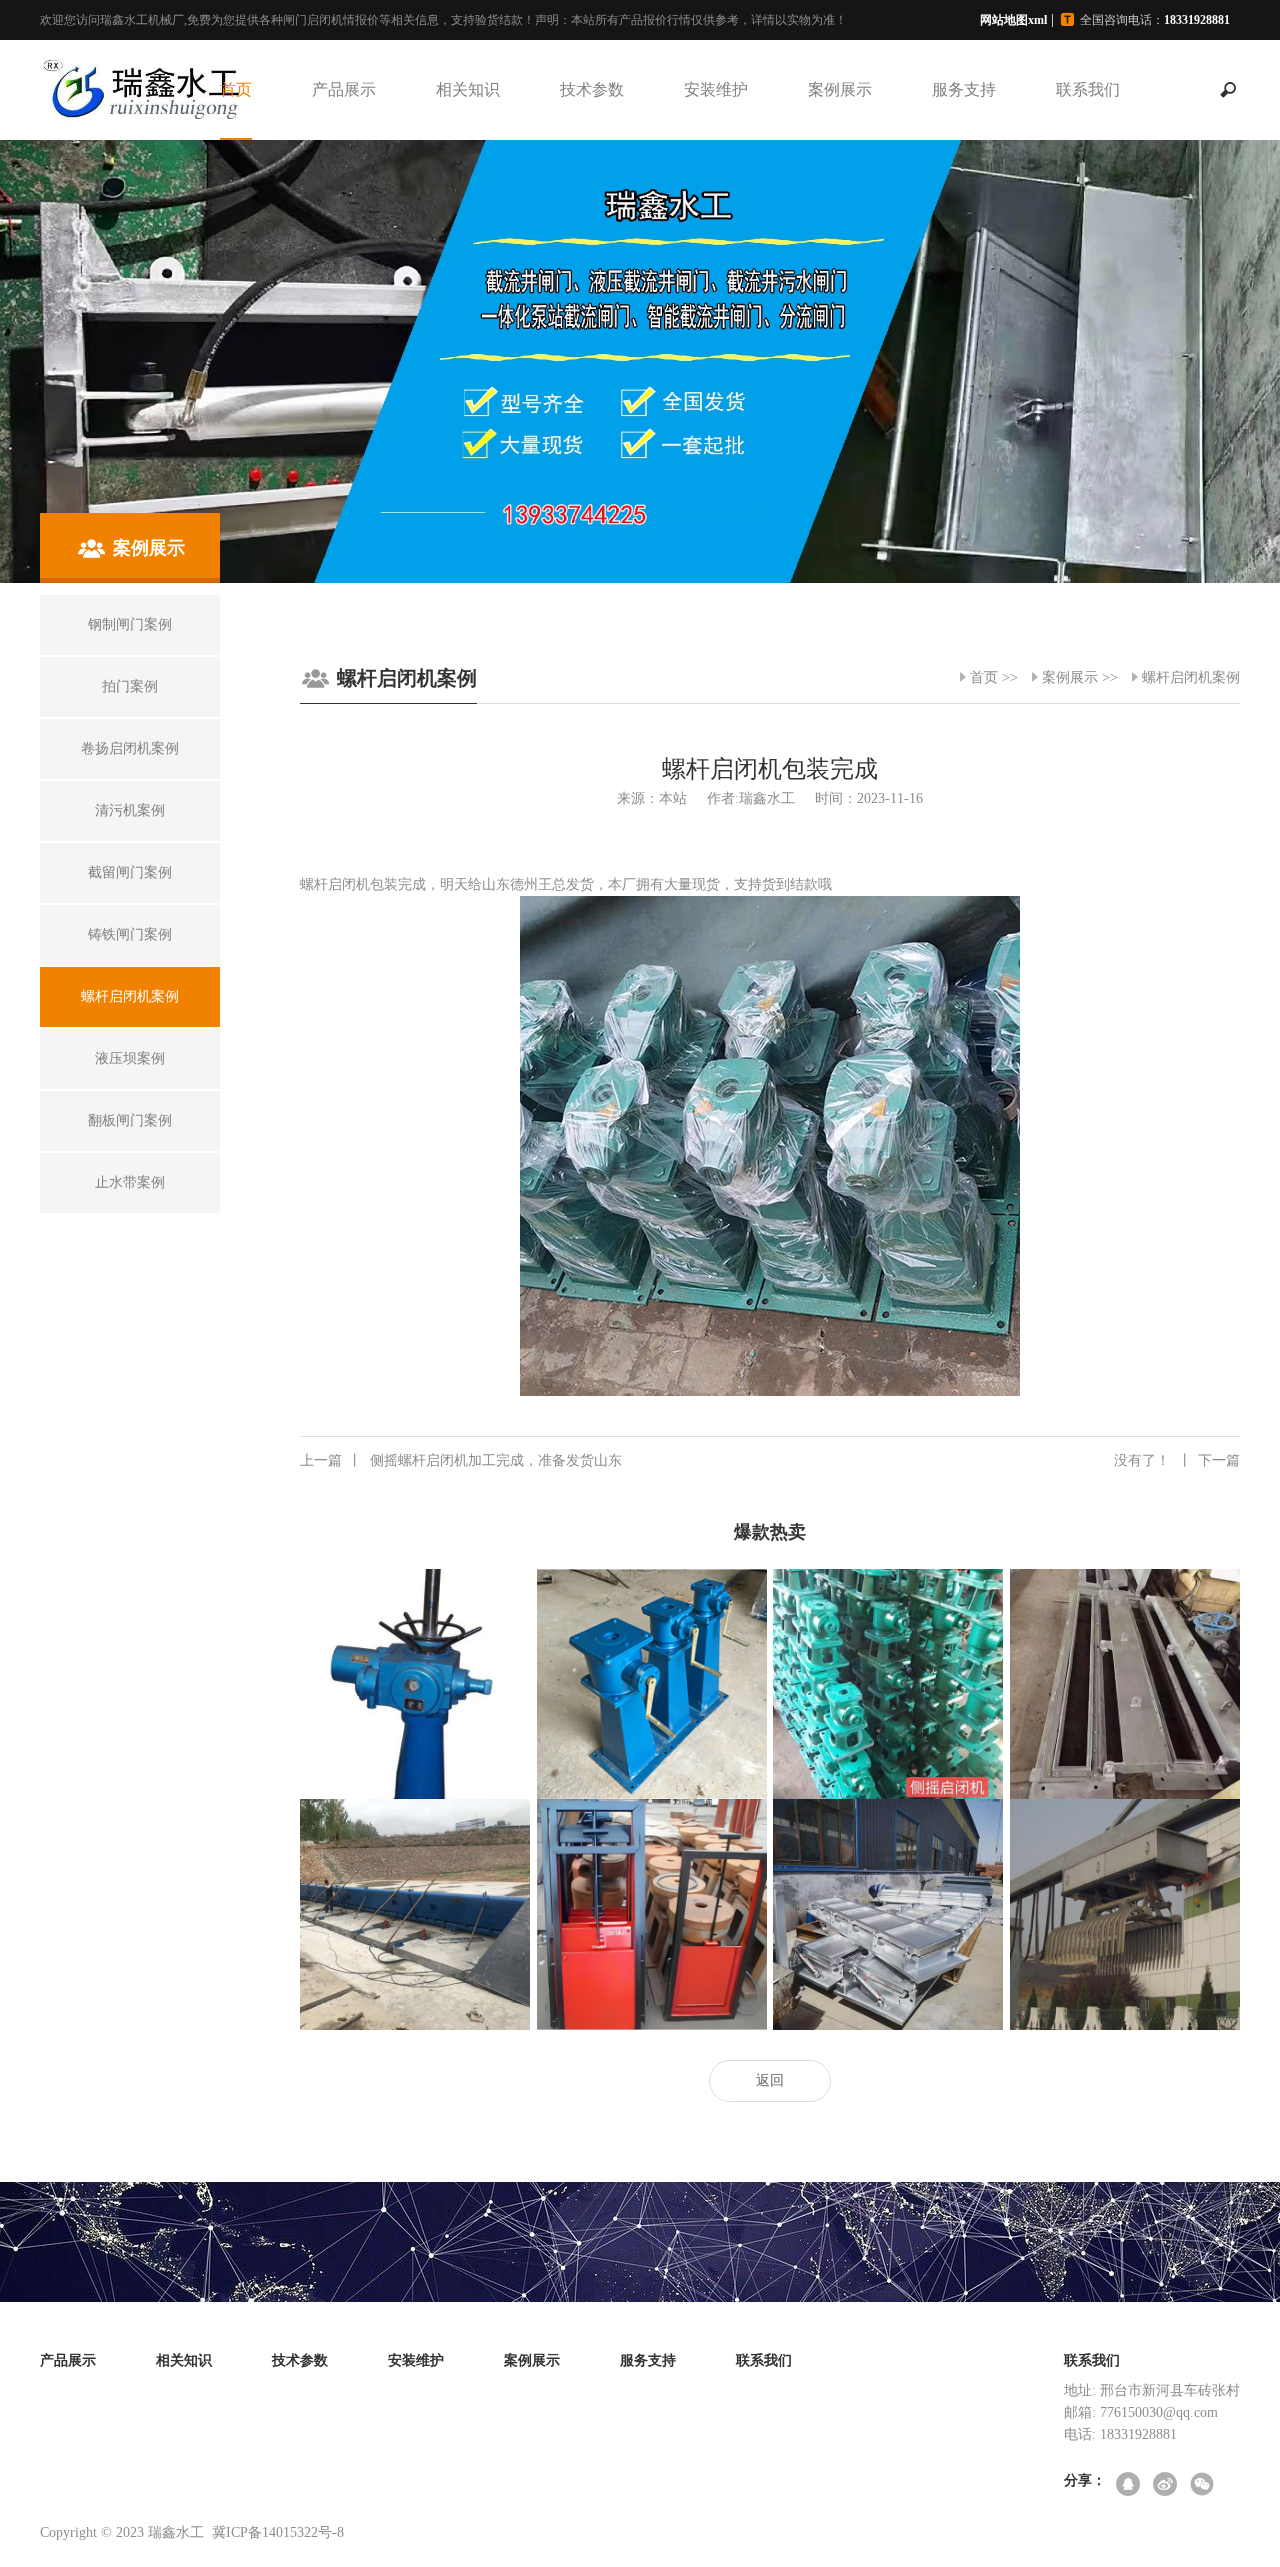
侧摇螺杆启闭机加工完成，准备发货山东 (461, 1460)
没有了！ (1177, 1460)
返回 (770, 2080)
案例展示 (840, 89)
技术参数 (592, 89)
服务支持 (964, 89)
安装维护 (716, 89)
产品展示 (344, 89)
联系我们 (1088, 89)
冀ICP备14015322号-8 (278, 2532)
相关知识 (468, 89)
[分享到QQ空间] (1129, 2485)
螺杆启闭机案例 (1191, 677)
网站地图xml (1013, 20)
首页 (236, 89)
